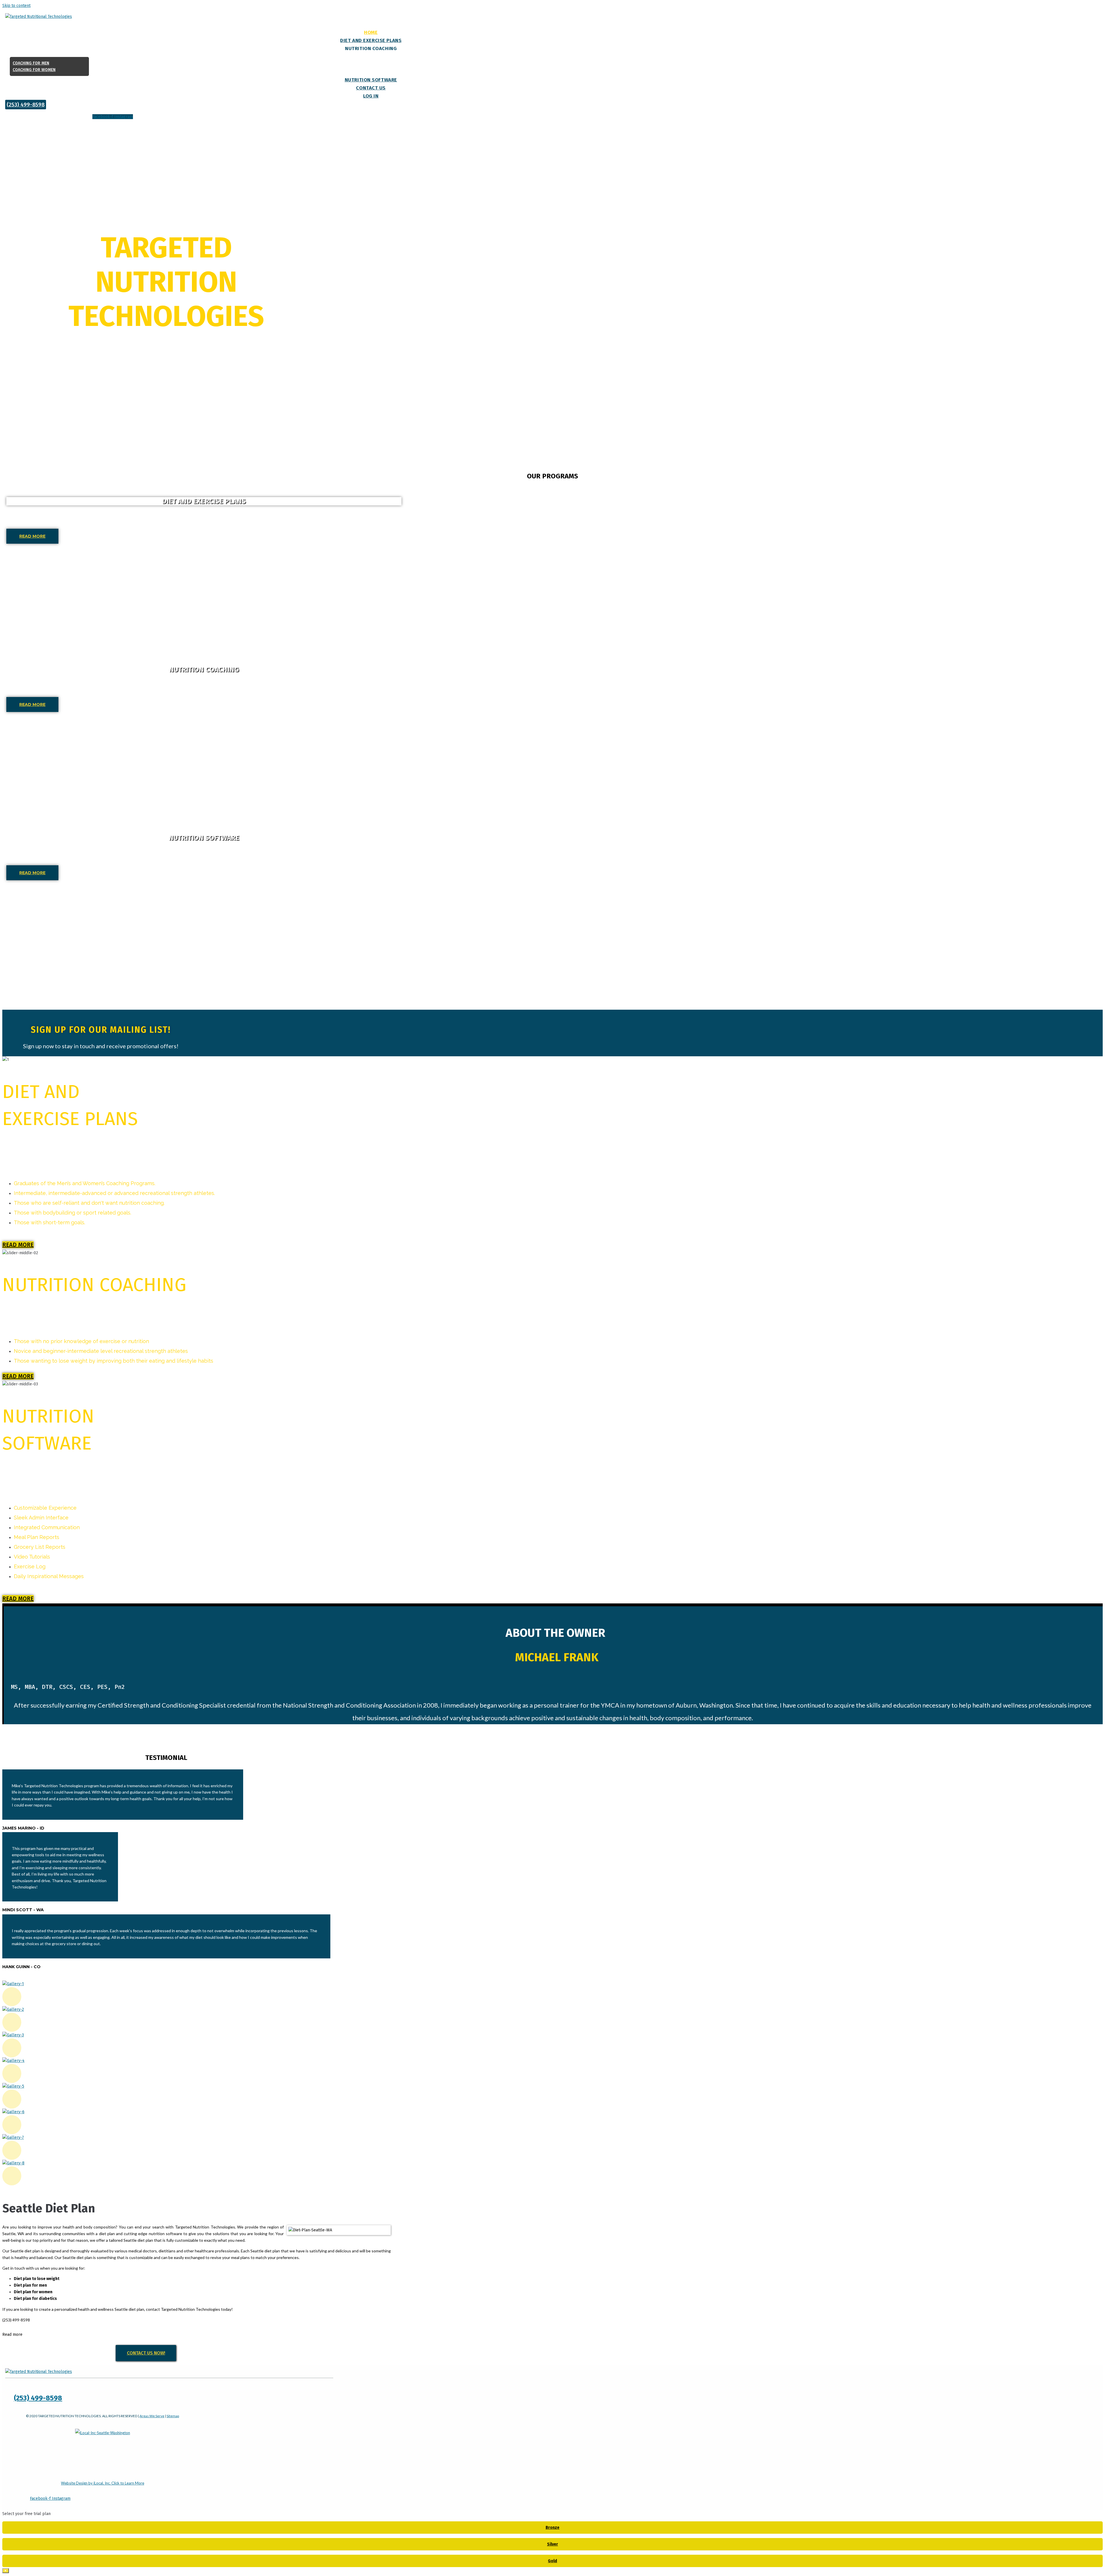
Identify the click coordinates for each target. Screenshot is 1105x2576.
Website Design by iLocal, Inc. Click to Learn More (103, 2483)
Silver (552, 2544)
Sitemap (173, 2416)
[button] (26, 105)
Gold (552, 2561)
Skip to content (16, 6)
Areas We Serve (152, 2416)
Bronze (552, 2528)
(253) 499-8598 (38, 2398)
